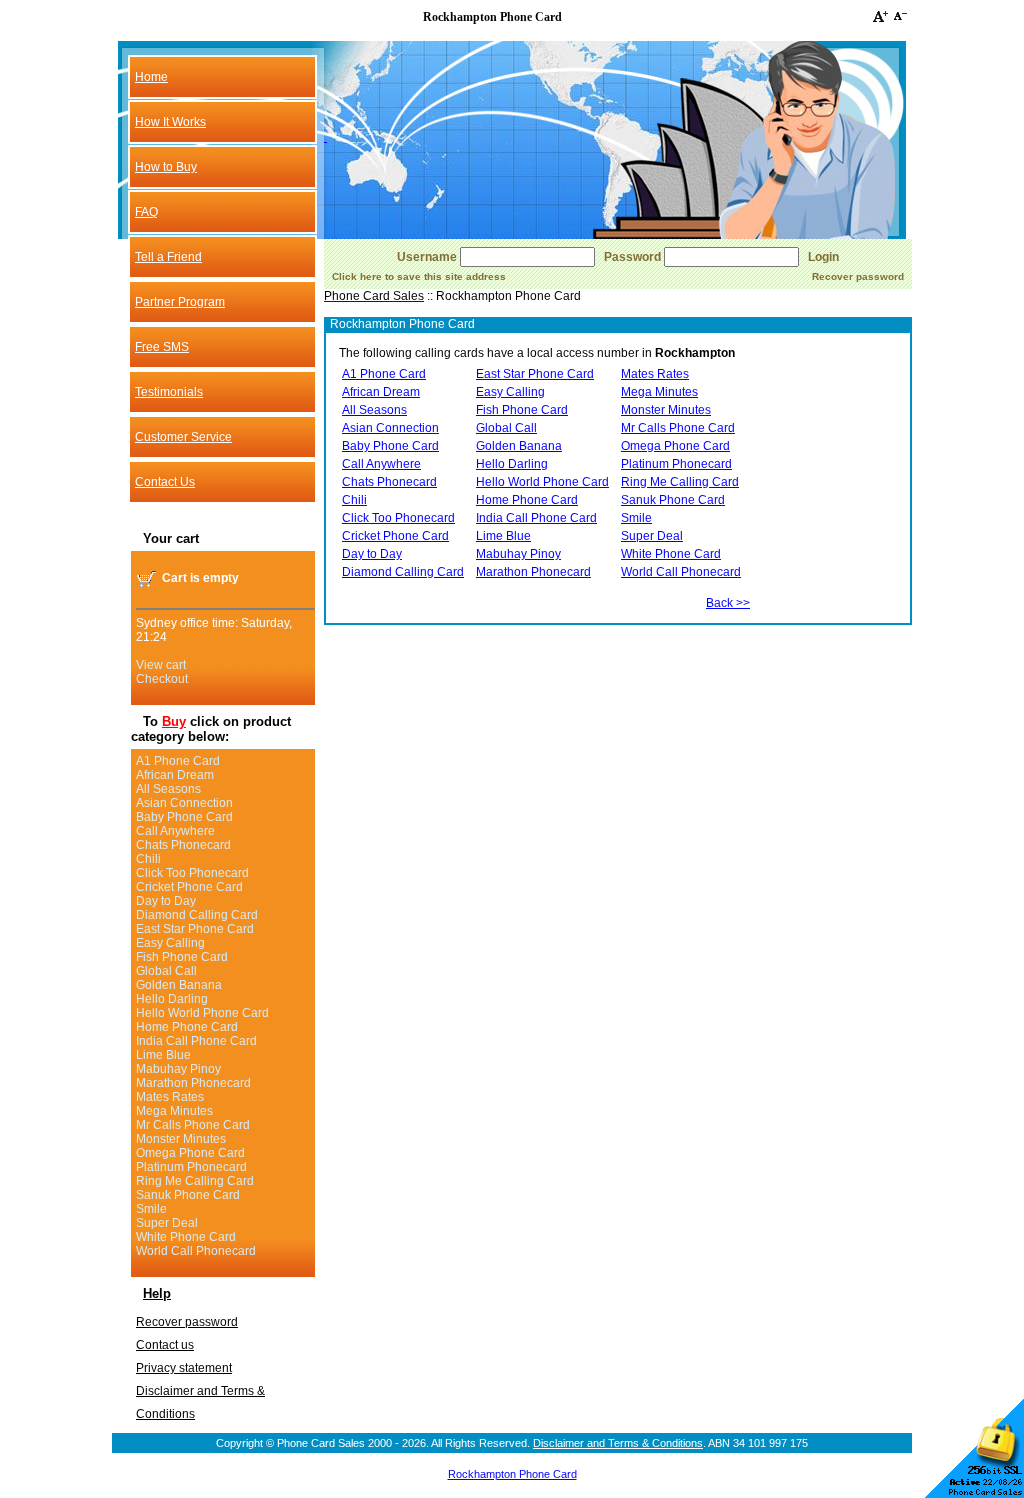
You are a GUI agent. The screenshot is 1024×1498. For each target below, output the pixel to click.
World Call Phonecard (196, 1251)
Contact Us (165, 482)
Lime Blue (163, 1055)
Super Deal (167, 1223)
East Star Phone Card (195, 929)
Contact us (165, 1345)
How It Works (170, 122)
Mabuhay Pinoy (178, 1069)
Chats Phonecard (183, 845)
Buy (174, 721)
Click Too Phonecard (192, 873)
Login (823, 257)
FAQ (146, 212)
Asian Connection (184, 803)
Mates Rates (170, 1097)
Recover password (187, 1322)
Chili (148, 859)
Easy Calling (170, 943)
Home (151, 77)
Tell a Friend (168, 257)
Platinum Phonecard (191, 1167)
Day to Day (166, 901)
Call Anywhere (175, 831)
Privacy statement (184, 1368)
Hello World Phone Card (202, 1013)
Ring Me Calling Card (195, 1181)
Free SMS (162, 347)
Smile (151, 1209)
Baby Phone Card (184, 817)
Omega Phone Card (190, 1153)
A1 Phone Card (178, 761)
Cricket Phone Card (189, 887)
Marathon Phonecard (193, 1083)
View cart (161, 665)
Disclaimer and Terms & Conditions (618, 1443)
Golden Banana (179, 985)
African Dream (175, 775)
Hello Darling (172, 999)
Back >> (728, 603)
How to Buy (166, 167)
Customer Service (183, 437)
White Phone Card (186, 1237)
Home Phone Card (187, 1027)
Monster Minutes (181, 1139)
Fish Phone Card (182, 957)
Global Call (166, 971)
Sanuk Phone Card (188, 1195)
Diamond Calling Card (197, 915)
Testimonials (169, 392)
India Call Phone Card (196, 1041)
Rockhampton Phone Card (512, 1474)
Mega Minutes (174, 1111)
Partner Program (180, 302)
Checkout (162, 679)
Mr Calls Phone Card (193, 1125)
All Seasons (168, 789)
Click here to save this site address (419, 276)
